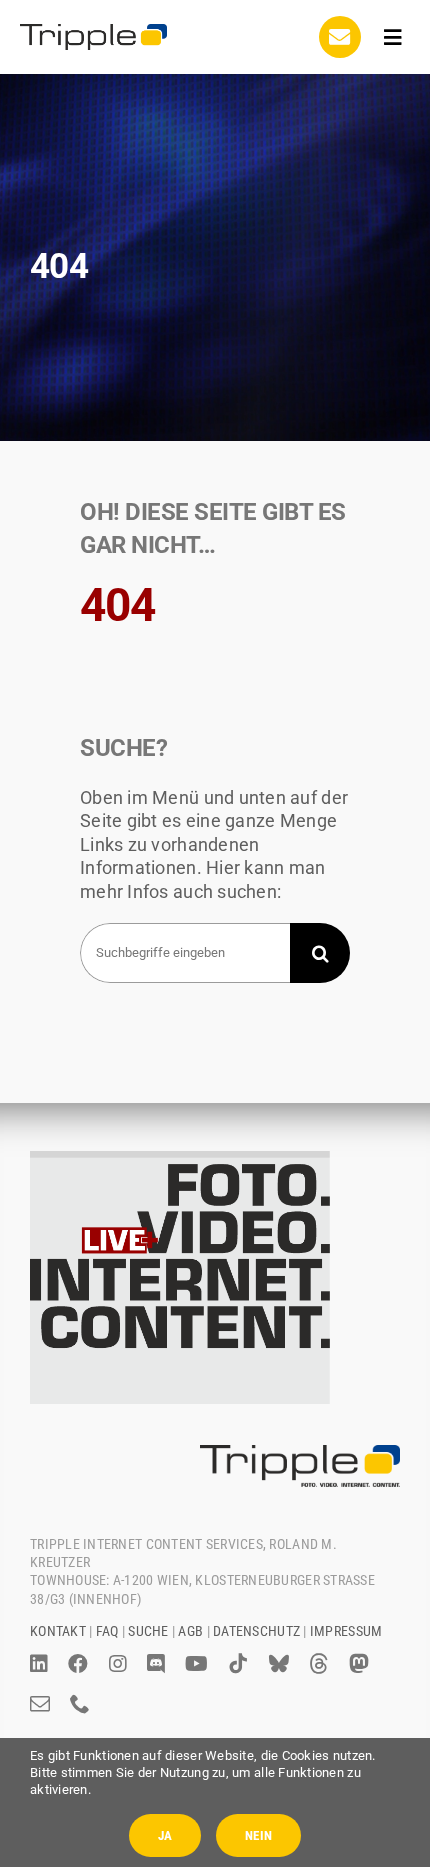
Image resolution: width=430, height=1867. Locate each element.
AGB (190, 1631)
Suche (148, 1631)
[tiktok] (238, 1664)
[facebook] (78, 1664)
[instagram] (118, 1664)
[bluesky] (279, 1664)
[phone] (80, 1704)
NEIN (258, 1835)
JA (165, 1835)
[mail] (40, 1704)
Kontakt (58, 1631)
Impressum (346, 1631)
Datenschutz (256, 1631)
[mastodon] (359, 1664)
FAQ (107, 1631)
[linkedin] (39, 1664)
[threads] (319, 1664)
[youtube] (196, 1664)
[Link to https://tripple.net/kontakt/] (340, 37)
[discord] (156, 1664)
